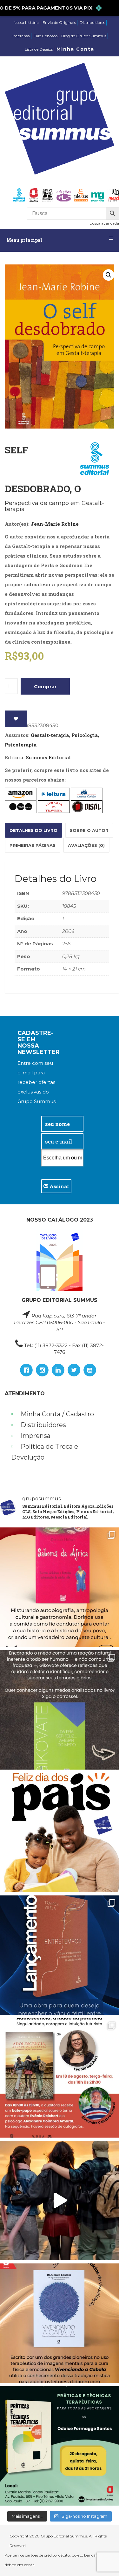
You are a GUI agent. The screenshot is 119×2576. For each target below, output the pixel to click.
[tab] (33, 830)
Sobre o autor (89, 830)
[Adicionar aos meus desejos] (16, 719)
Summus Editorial (48, 757)
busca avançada (104, 223)
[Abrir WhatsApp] (103, 2560)
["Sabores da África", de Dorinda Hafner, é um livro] (60, 1587)
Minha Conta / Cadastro (57, 1414)
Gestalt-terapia (50, 735)
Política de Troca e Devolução (45, 1452)
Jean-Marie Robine (55, 524)
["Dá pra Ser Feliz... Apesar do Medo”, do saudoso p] (60, 1710)
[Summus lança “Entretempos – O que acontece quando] (60, 1955)
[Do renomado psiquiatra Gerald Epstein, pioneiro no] (60, 2323)
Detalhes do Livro (33, 830)
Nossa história (26, 22)
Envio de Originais (59, 22)
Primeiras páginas (33, 845)
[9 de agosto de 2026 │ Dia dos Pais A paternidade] (60, 1833)
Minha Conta (75, 49)
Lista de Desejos (39, 49)
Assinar (59, 1186)
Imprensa (21, 36)
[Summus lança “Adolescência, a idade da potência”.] (60, 2201)
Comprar (45, 686)
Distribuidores (92, 22)
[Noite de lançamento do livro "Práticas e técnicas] (60, 2446)
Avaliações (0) (86, 845)
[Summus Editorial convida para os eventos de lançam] (60, 2078)
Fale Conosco (46, 36)
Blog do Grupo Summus (84, 36)
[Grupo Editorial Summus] (60, 119)
